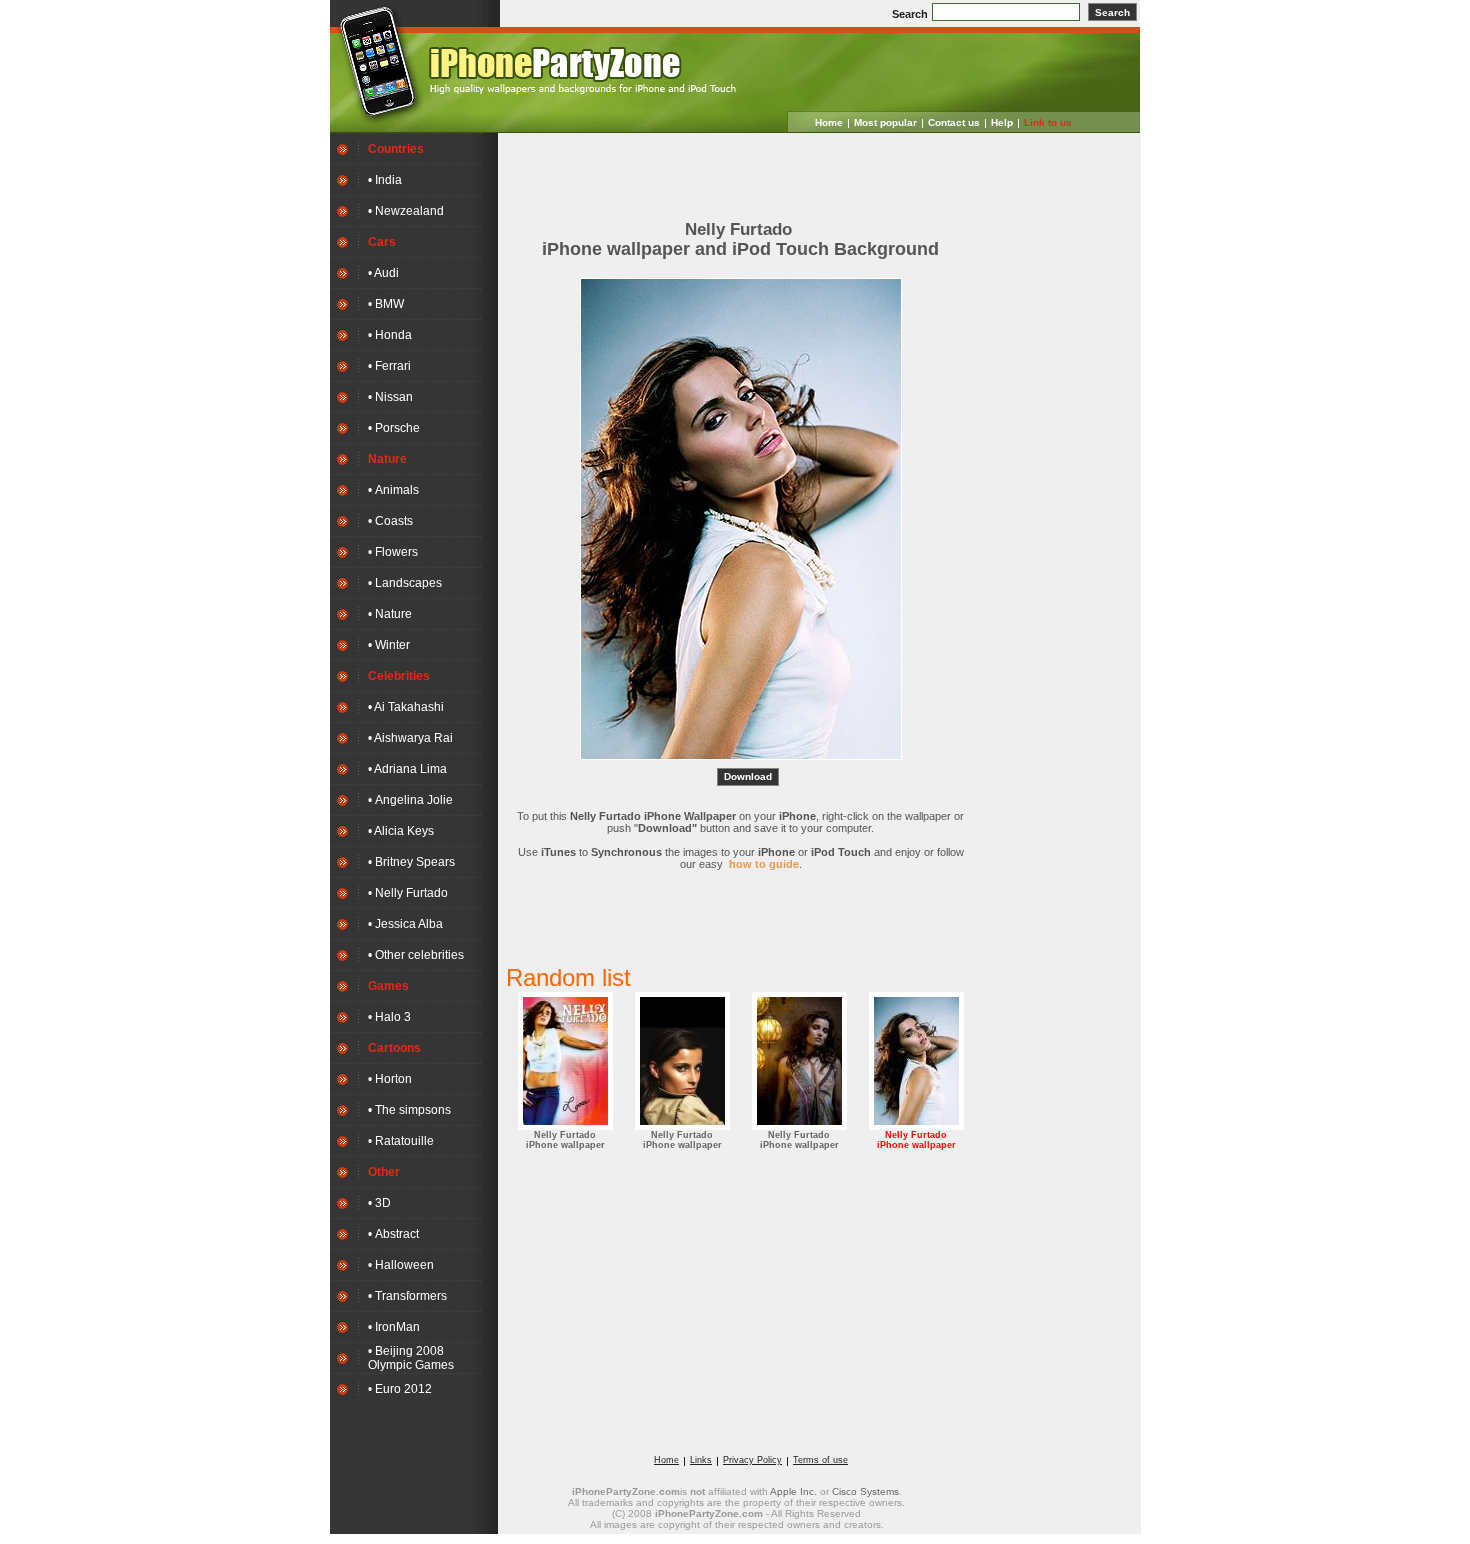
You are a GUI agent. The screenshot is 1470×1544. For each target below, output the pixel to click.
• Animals (393, 490)
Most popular (885, 122)
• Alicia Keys (401, 831)
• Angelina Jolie (410, 800)
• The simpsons (409, 1110)
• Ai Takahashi (406, 707)
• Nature (390, 614)
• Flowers (393, 552)
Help (1002, 122)
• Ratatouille (401, 1141)
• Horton (390, 1079)
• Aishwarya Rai (410, 738)
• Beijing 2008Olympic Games (411, 1358)
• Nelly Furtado (408, 893)
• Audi (383, 273)
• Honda (390, 335)
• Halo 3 (389, 1017)
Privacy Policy (752, 1460)
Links (701, 1460)
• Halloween (401, 1265)
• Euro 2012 (400, 1389)
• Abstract (393, 1234)
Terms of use (820, 1460)
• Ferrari (389, 366)
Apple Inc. (793, 1491)
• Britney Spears (411, 862)
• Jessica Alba (405, 924)
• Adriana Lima (407, 769)
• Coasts (390, 521)
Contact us (954, 122)
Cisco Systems (865, 1491)
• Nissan (390, 397)
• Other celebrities (416, 955)
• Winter (389, 645)
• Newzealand (406, 211)
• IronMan (394, 1327)
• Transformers (407, 1296)
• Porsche (394, 428)
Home (829, 122)
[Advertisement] (741, 171)
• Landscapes (405, 583)
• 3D (379, 1203)
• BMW (386, 304)
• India (385, 180)
